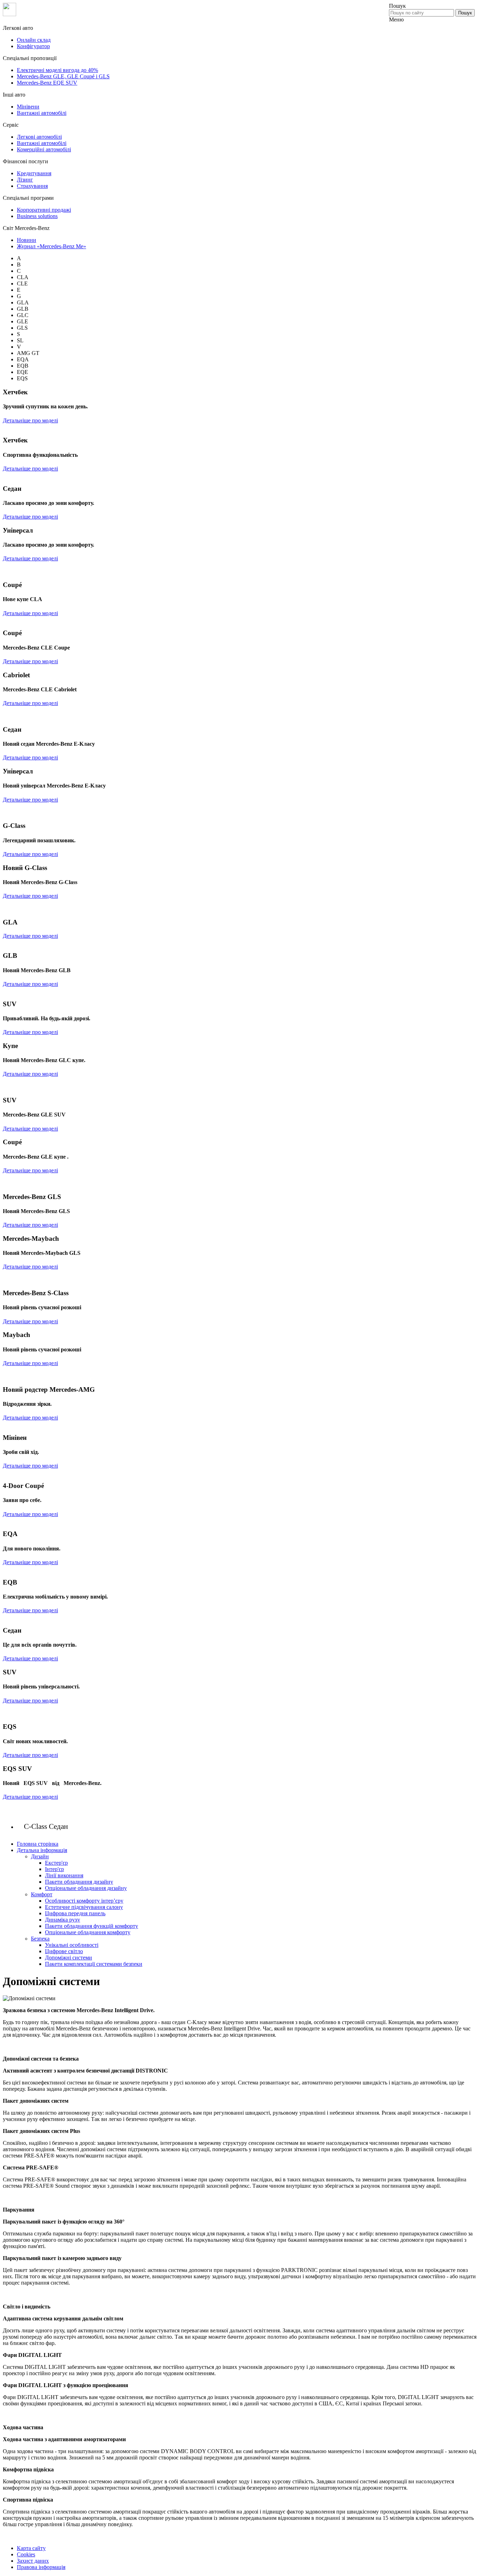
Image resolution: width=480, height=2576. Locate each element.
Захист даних (33, 2561)
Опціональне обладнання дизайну (86, 1888)
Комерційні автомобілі (44, 149)
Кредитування (34, 173)
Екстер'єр (56, 1863)
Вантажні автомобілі (42, 113)
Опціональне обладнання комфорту (88, 1932)
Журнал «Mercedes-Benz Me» (51, 246)
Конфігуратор (33, 46)
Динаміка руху (63, 1920)
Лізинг (25, 180)
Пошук (465, 13)
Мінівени (28, 107)
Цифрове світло (64, 1951)
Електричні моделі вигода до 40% (57, 70)
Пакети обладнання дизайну (79, 1882)
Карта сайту (31, 2548)
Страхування (32, 186)
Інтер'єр (54, 1869)
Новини (27, 240)
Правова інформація (41, 2567)
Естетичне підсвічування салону (84, 1907)
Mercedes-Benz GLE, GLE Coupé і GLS (63, 76)
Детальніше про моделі (30, 420)
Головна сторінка (38, 1844)
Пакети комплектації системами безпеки (94, 1964)
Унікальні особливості (72, 1945)
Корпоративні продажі (44, 210)
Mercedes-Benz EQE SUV (47, 83)
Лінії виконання (64, 1875)
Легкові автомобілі (39, 137)
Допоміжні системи (69, 1958)
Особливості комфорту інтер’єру (84, 1901)
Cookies (26, 2554)
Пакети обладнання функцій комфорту (92, 1926)
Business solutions (37, 216)
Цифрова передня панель (75, 1913)
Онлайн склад (34, 40)
